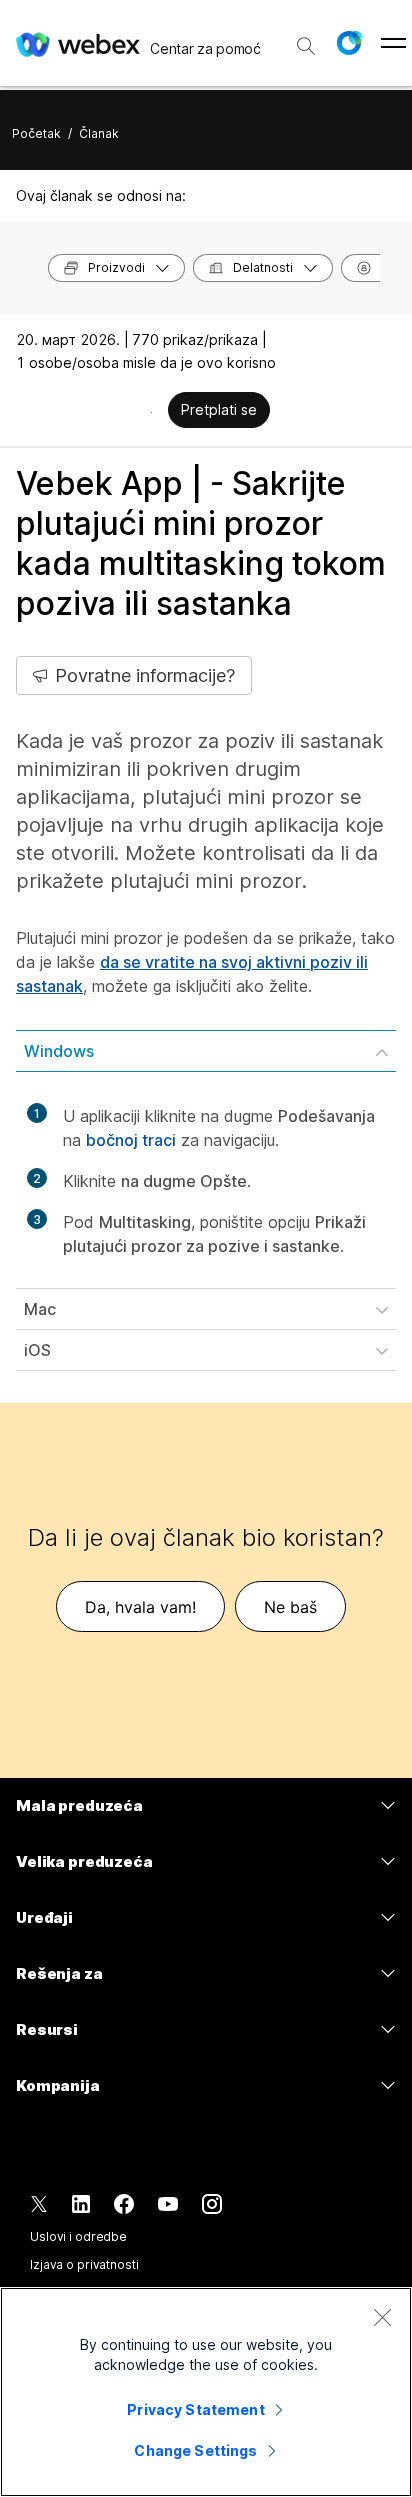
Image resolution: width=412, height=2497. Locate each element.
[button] (349, 43)
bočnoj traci (131, 1140)
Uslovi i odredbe (78, 2236)
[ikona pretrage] (306, 46)
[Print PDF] (151, 412)
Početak (36, 133)
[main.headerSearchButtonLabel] (306, 39)
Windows (59, 1051)
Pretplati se (219, 409)
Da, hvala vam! (140, 1607)
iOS (37, 1350)
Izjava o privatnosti (84, 2264)
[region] (206, 2392)
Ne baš (290, 1607)
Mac (40, 1309)
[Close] (382, 2317)
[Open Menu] (393, 43)
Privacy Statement (195, 2409)
